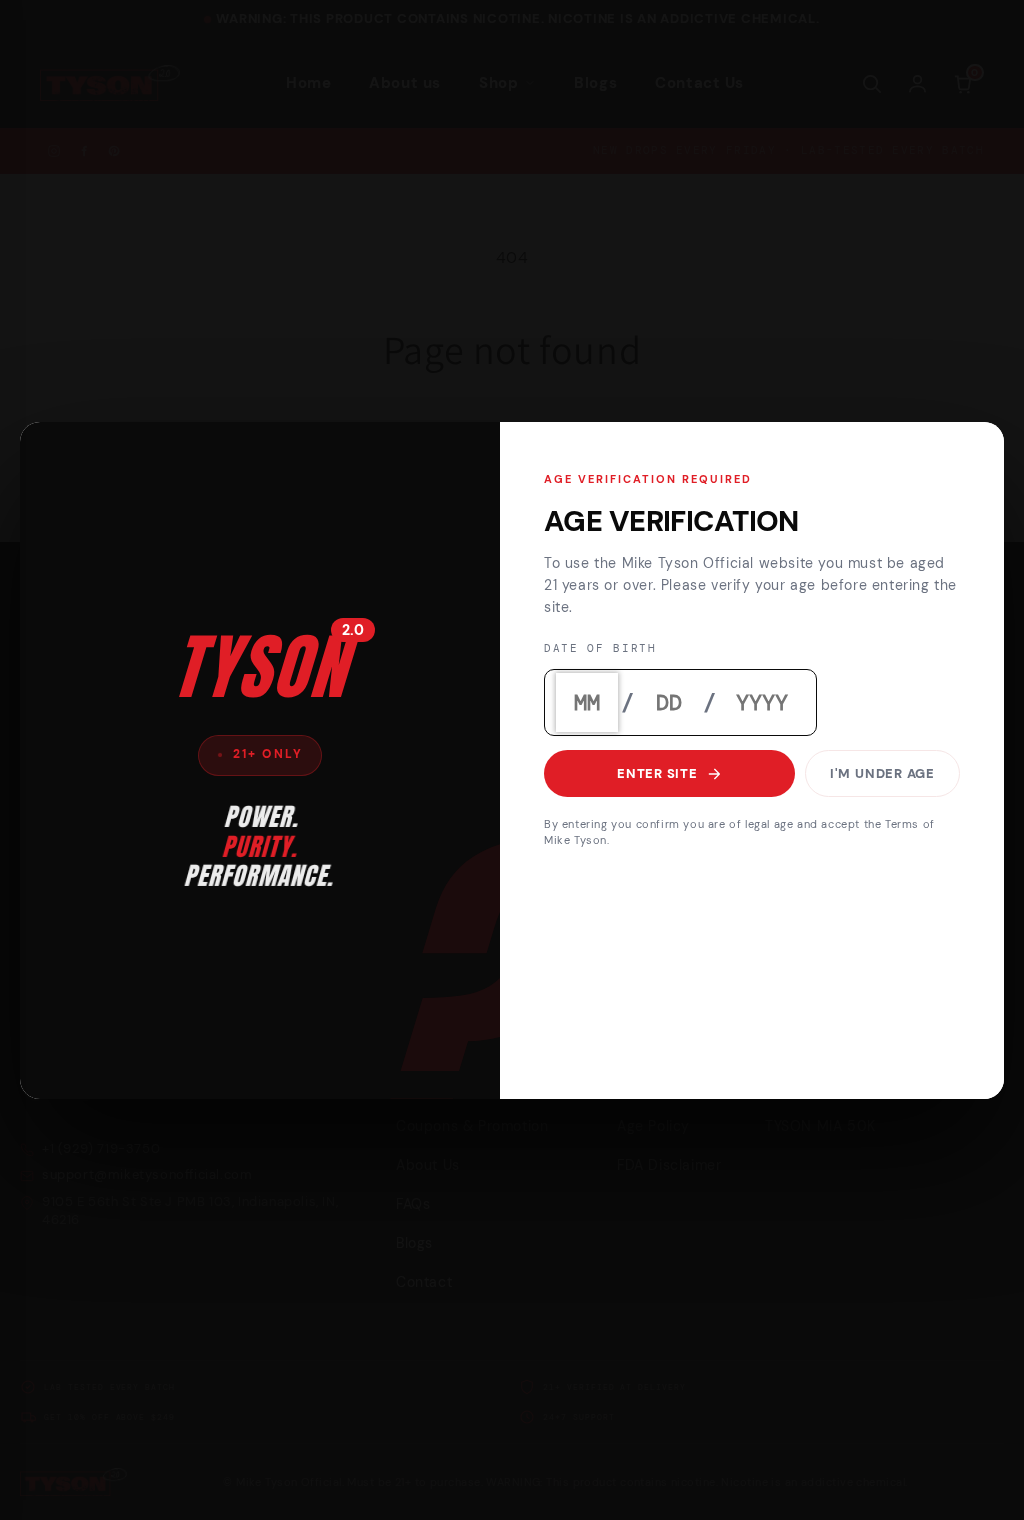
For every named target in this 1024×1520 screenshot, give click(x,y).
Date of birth (600, 648)
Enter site (657, 773)
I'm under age (882, 773)
